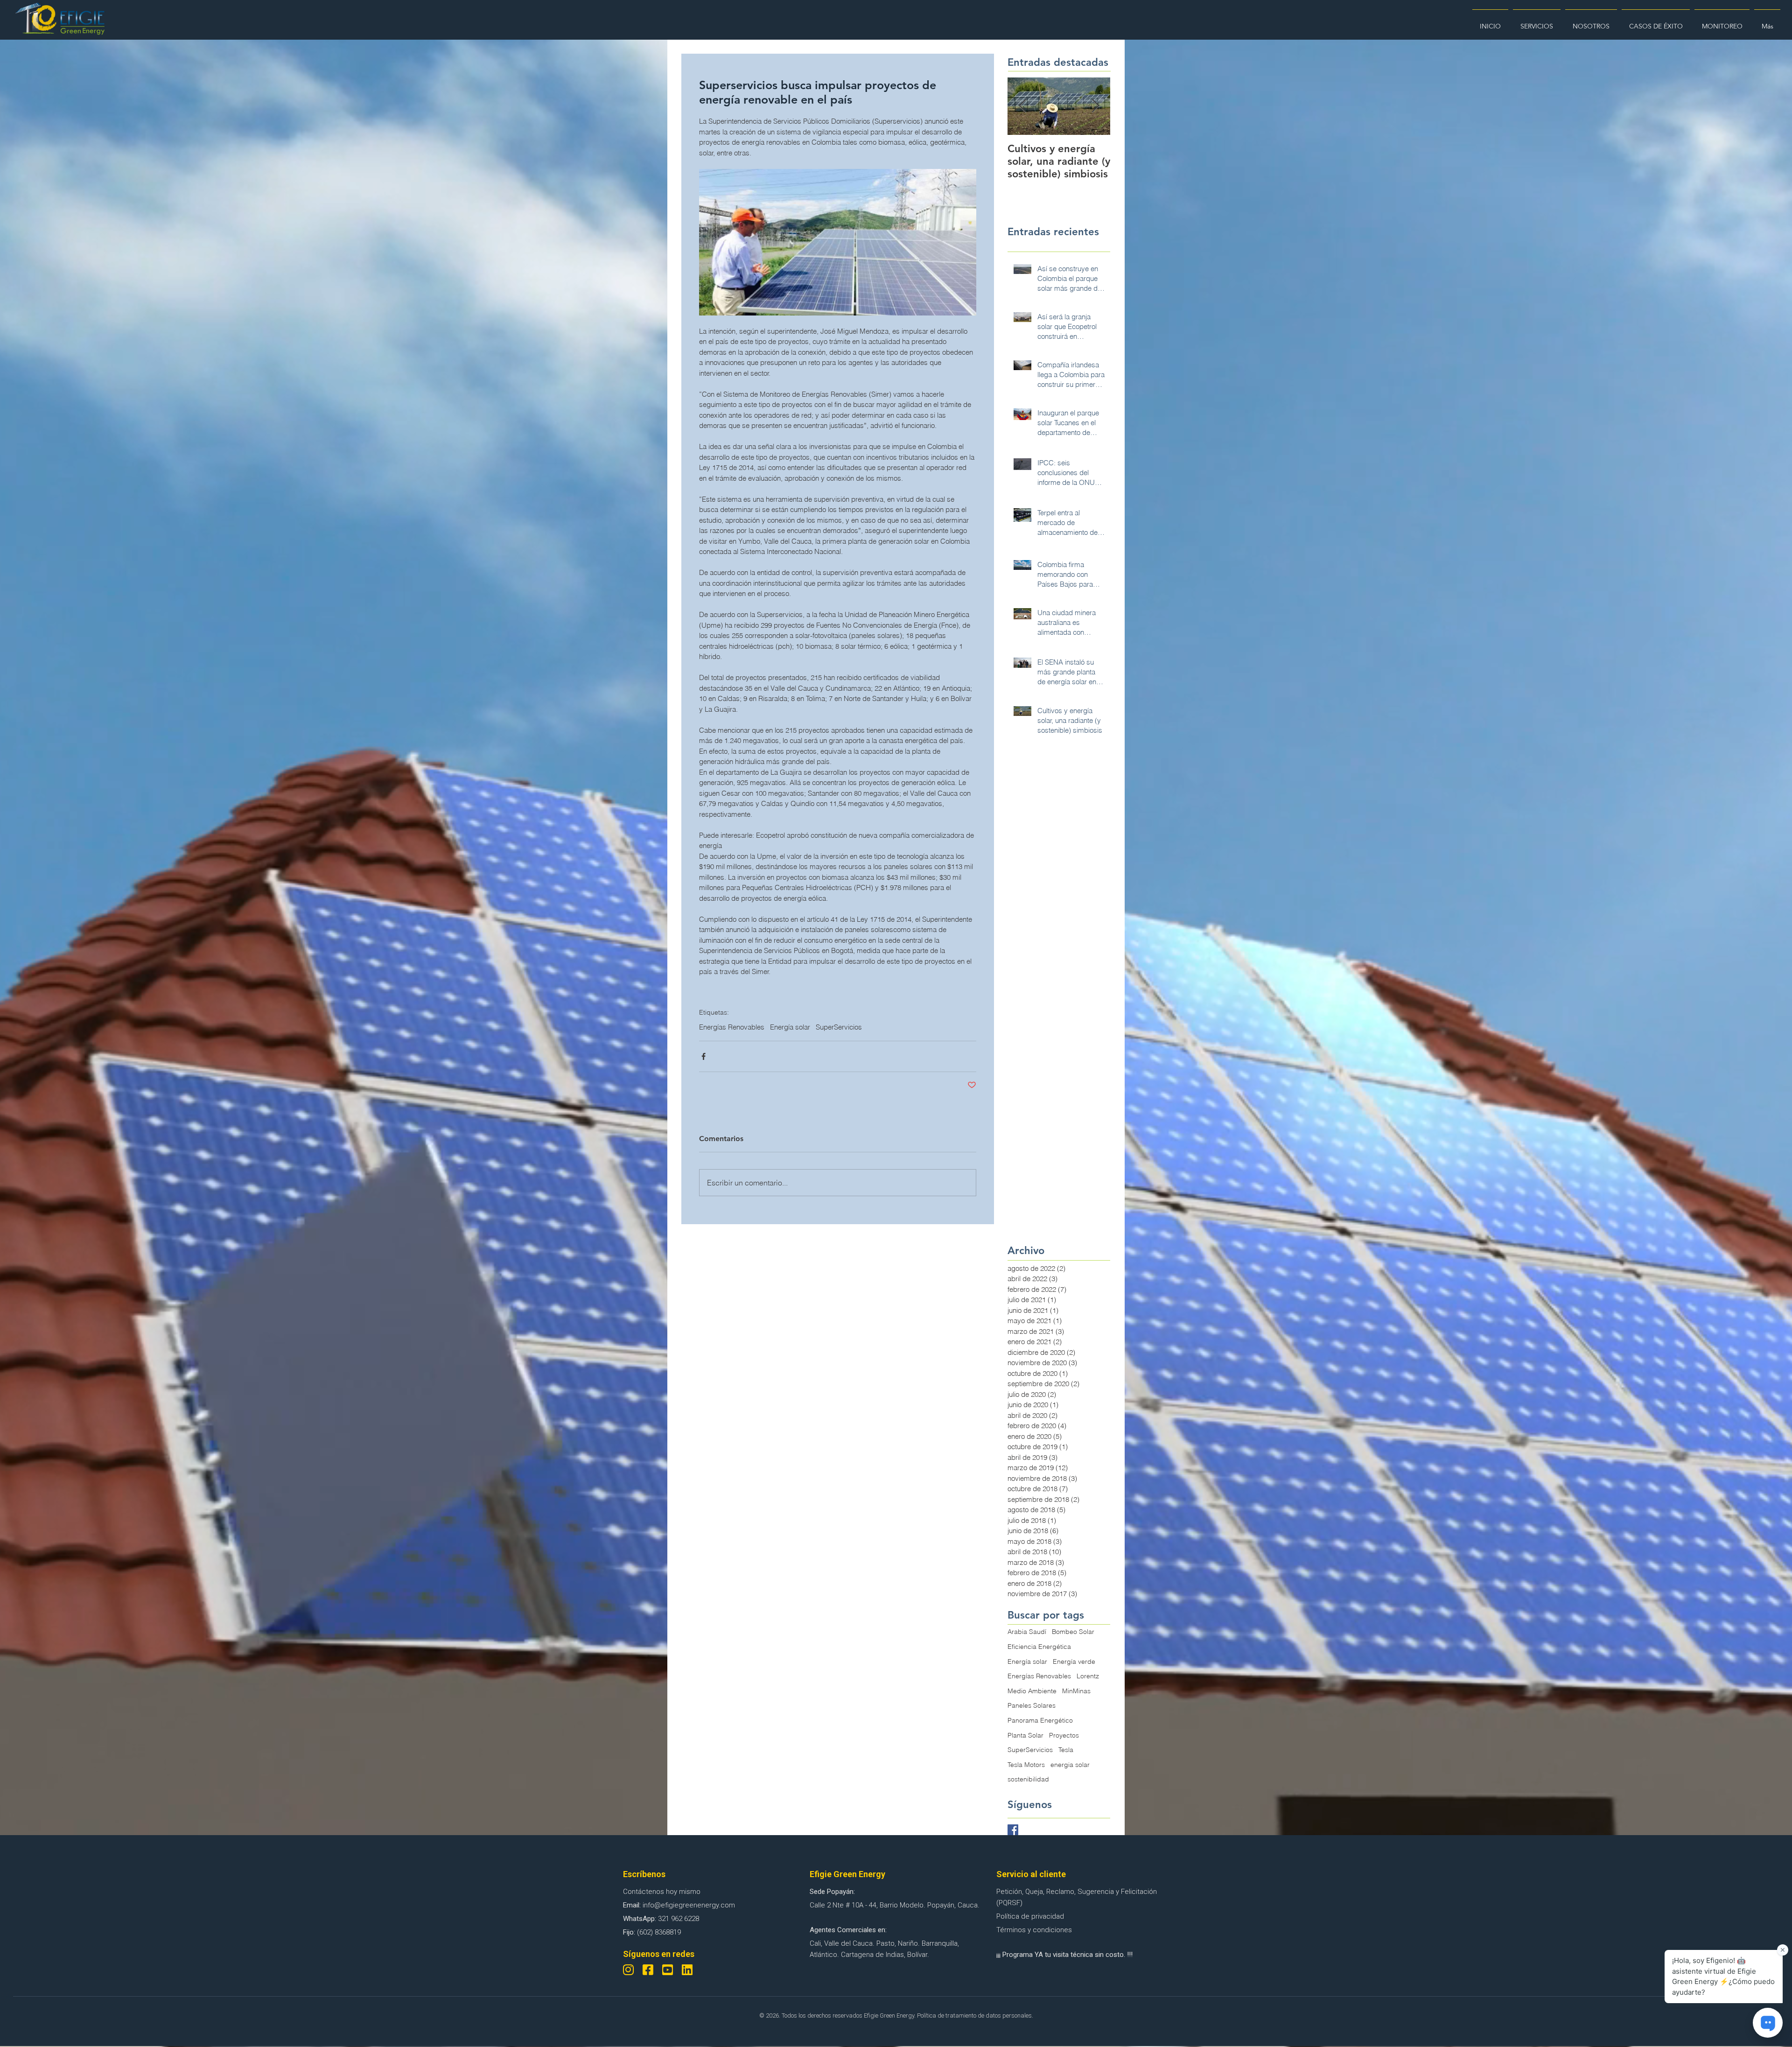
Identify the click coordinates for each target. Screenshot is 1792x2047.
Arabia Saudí (1027, 1632)
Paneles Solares (1032, 1705)
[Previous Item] (1022, 106)
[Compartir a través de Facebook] (703, 1056)
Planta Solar (1025, 1735)
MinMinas (1076, 1691)
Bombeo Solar (1073, 1632)
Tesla (1066, 1750)
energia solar (1070, 1765)
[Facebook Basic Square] (1013, 1830)
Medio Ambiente (1032, 1691)
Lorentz (1088, 1676)
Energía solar (790, 1027)
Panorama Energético (1040, 1720)
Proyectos (1064, 1735)
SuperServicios (839, 1027)
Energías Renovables (732, 1027)
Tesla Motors (1026, 1765)
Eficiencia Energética (1039, 1647)
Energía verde (1074, 1661)
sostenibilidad (1028, 1779)
